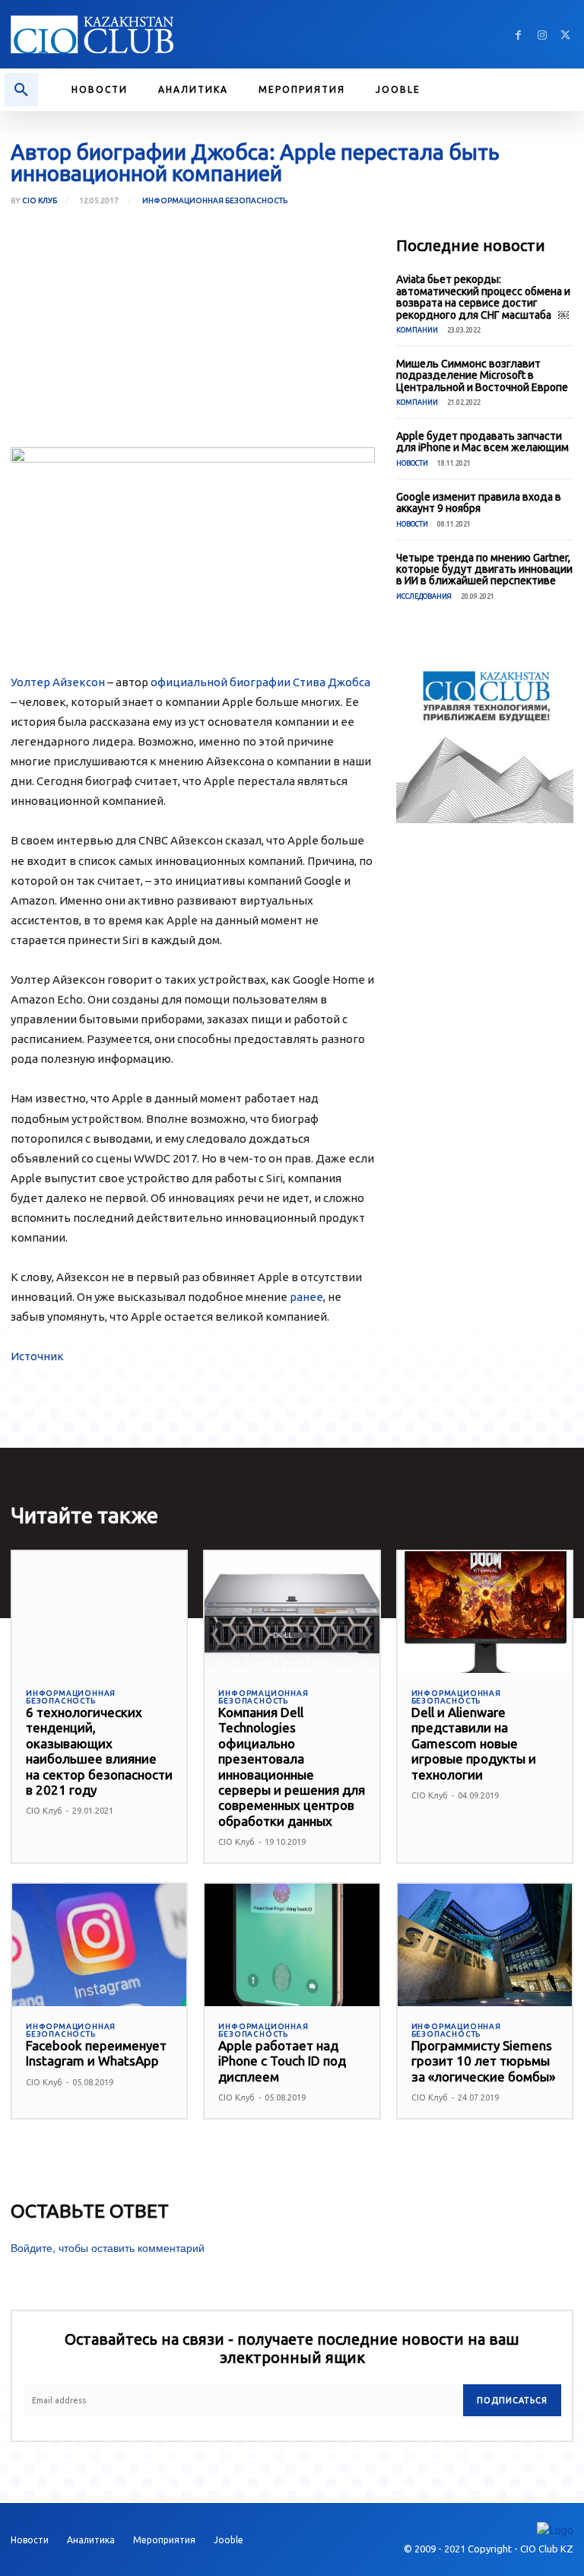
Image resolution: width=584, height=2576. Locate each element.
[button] (21, 90)
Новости (412, 463)
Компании (417, 330)
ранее (306, 1297)
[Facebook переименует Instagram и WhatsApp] (99, 1945)
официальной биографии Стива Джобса (260, 682)
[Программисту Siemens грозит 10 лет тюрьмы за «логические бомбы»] (485, 1945)
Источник (37, 1356)
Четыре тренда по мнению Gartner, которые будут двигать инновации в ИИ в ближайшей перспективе (484, 569)
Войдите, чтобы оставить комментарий (108, 2247)
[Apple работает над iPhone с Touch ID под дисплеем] (292, 1945)
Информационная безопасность (215, 200)
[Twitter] (565, 35)
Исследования (424, 596)
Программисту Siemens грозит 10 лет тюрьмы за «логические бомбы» (483, 2061)
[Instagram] (542, 35)
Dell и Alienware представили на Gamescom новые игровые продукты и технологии (474, 1743)
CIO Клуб (40, 201)
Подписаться (512, 2400)
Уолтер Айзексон (58, 682)
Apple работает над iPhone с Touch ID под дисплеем (282, 2061)
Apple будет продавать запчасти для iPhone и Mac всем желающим (482, 442)
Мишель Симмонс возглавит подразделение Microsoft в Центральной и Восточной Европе (482, 375)
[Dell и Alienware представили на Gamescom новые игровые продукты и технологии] (485, 1612)
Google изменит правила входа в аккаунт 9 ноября (479, 502)
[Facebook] (518, 35)
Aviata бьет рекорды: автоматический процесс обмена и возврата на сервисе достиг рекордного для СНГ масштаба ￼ (483, 297)
